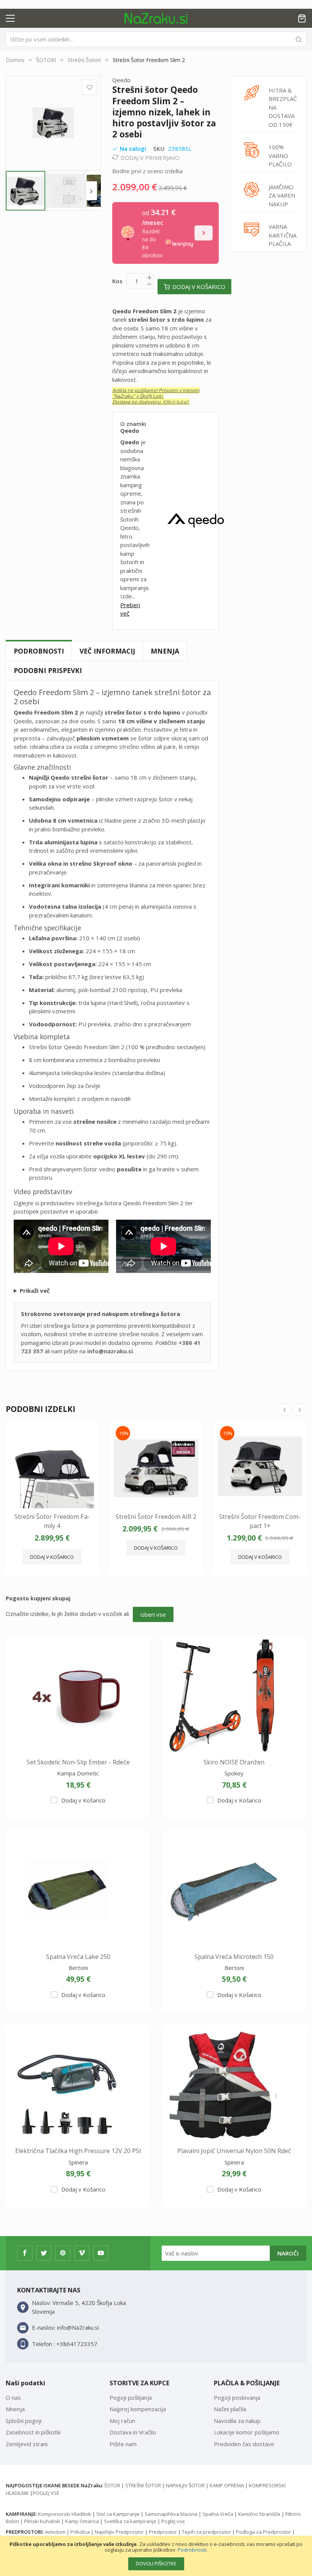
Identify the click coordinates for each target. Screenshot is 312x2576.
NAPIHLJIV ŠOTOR (185, 2485)
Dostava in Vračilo (133, 2432)
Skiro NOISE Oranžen (234, 1762)
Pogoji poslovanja (237, 2397)
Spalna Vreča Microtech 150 (234, 1957)
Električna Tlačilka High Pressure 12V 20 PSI (78, 2151)
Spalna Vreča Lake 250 (78, 1957)
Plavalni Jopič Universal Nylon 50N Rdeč (234, 2151)
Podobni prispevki (48, 670)
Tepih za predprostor (206, 2532)
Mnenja (165, 651)
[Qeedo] (196, 521)
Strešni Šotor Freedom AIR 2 (156, 1517)
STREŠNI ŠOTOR (143, 2485)
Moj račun (122, 2421)
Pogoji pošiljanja (131, 2397)
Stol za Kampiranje (118, 2514)
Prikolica (80, 2532)
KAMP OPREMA (227, 2485)
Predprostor (163, 2532)
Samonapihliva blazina (171, 2514)
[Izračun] (204, 233)
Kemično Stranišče (259, 2514)
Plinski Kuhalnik (42, 2521)
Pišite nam (123, 2444)
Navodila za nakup (237, 2421)
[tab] (39, 651)
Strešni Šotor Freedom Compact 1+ (260, 1521)
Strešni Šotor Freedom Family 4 (52, 1521)
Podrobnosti (192, 2550)
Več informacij (107, 651)
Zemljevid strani (27, 2444)
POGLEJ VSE (46, 2493)
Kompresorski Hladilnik (65, 2514)
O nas (13, 2397)
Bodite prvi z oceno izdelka (147, 171)
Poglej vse (173, 2521)
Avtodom (55, 2532)
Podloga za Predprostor (263, 2532)
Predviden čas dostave (244, 2444)
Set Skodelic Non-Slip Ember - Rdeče (78, 1762)
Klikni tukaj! (176, 402)
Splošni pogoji (24, 2421)
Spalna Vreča (218, 2514)
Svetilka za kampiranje (130, 2521)
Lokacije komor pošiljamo (247, 2432)
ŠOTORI (47, 60)
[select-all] (153, 1615)
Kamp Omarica (82, 2521)
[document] (156, 2556)
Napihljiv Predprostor (119, 2532)
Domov (15, 60)
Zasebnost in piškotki (33, 2432)
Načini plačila (230, 2409)
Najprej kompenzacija (138, 2409)
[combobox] (156, 39)
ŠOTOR (112, 2485)
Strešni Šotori (84, 60)
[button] (66, 191)
